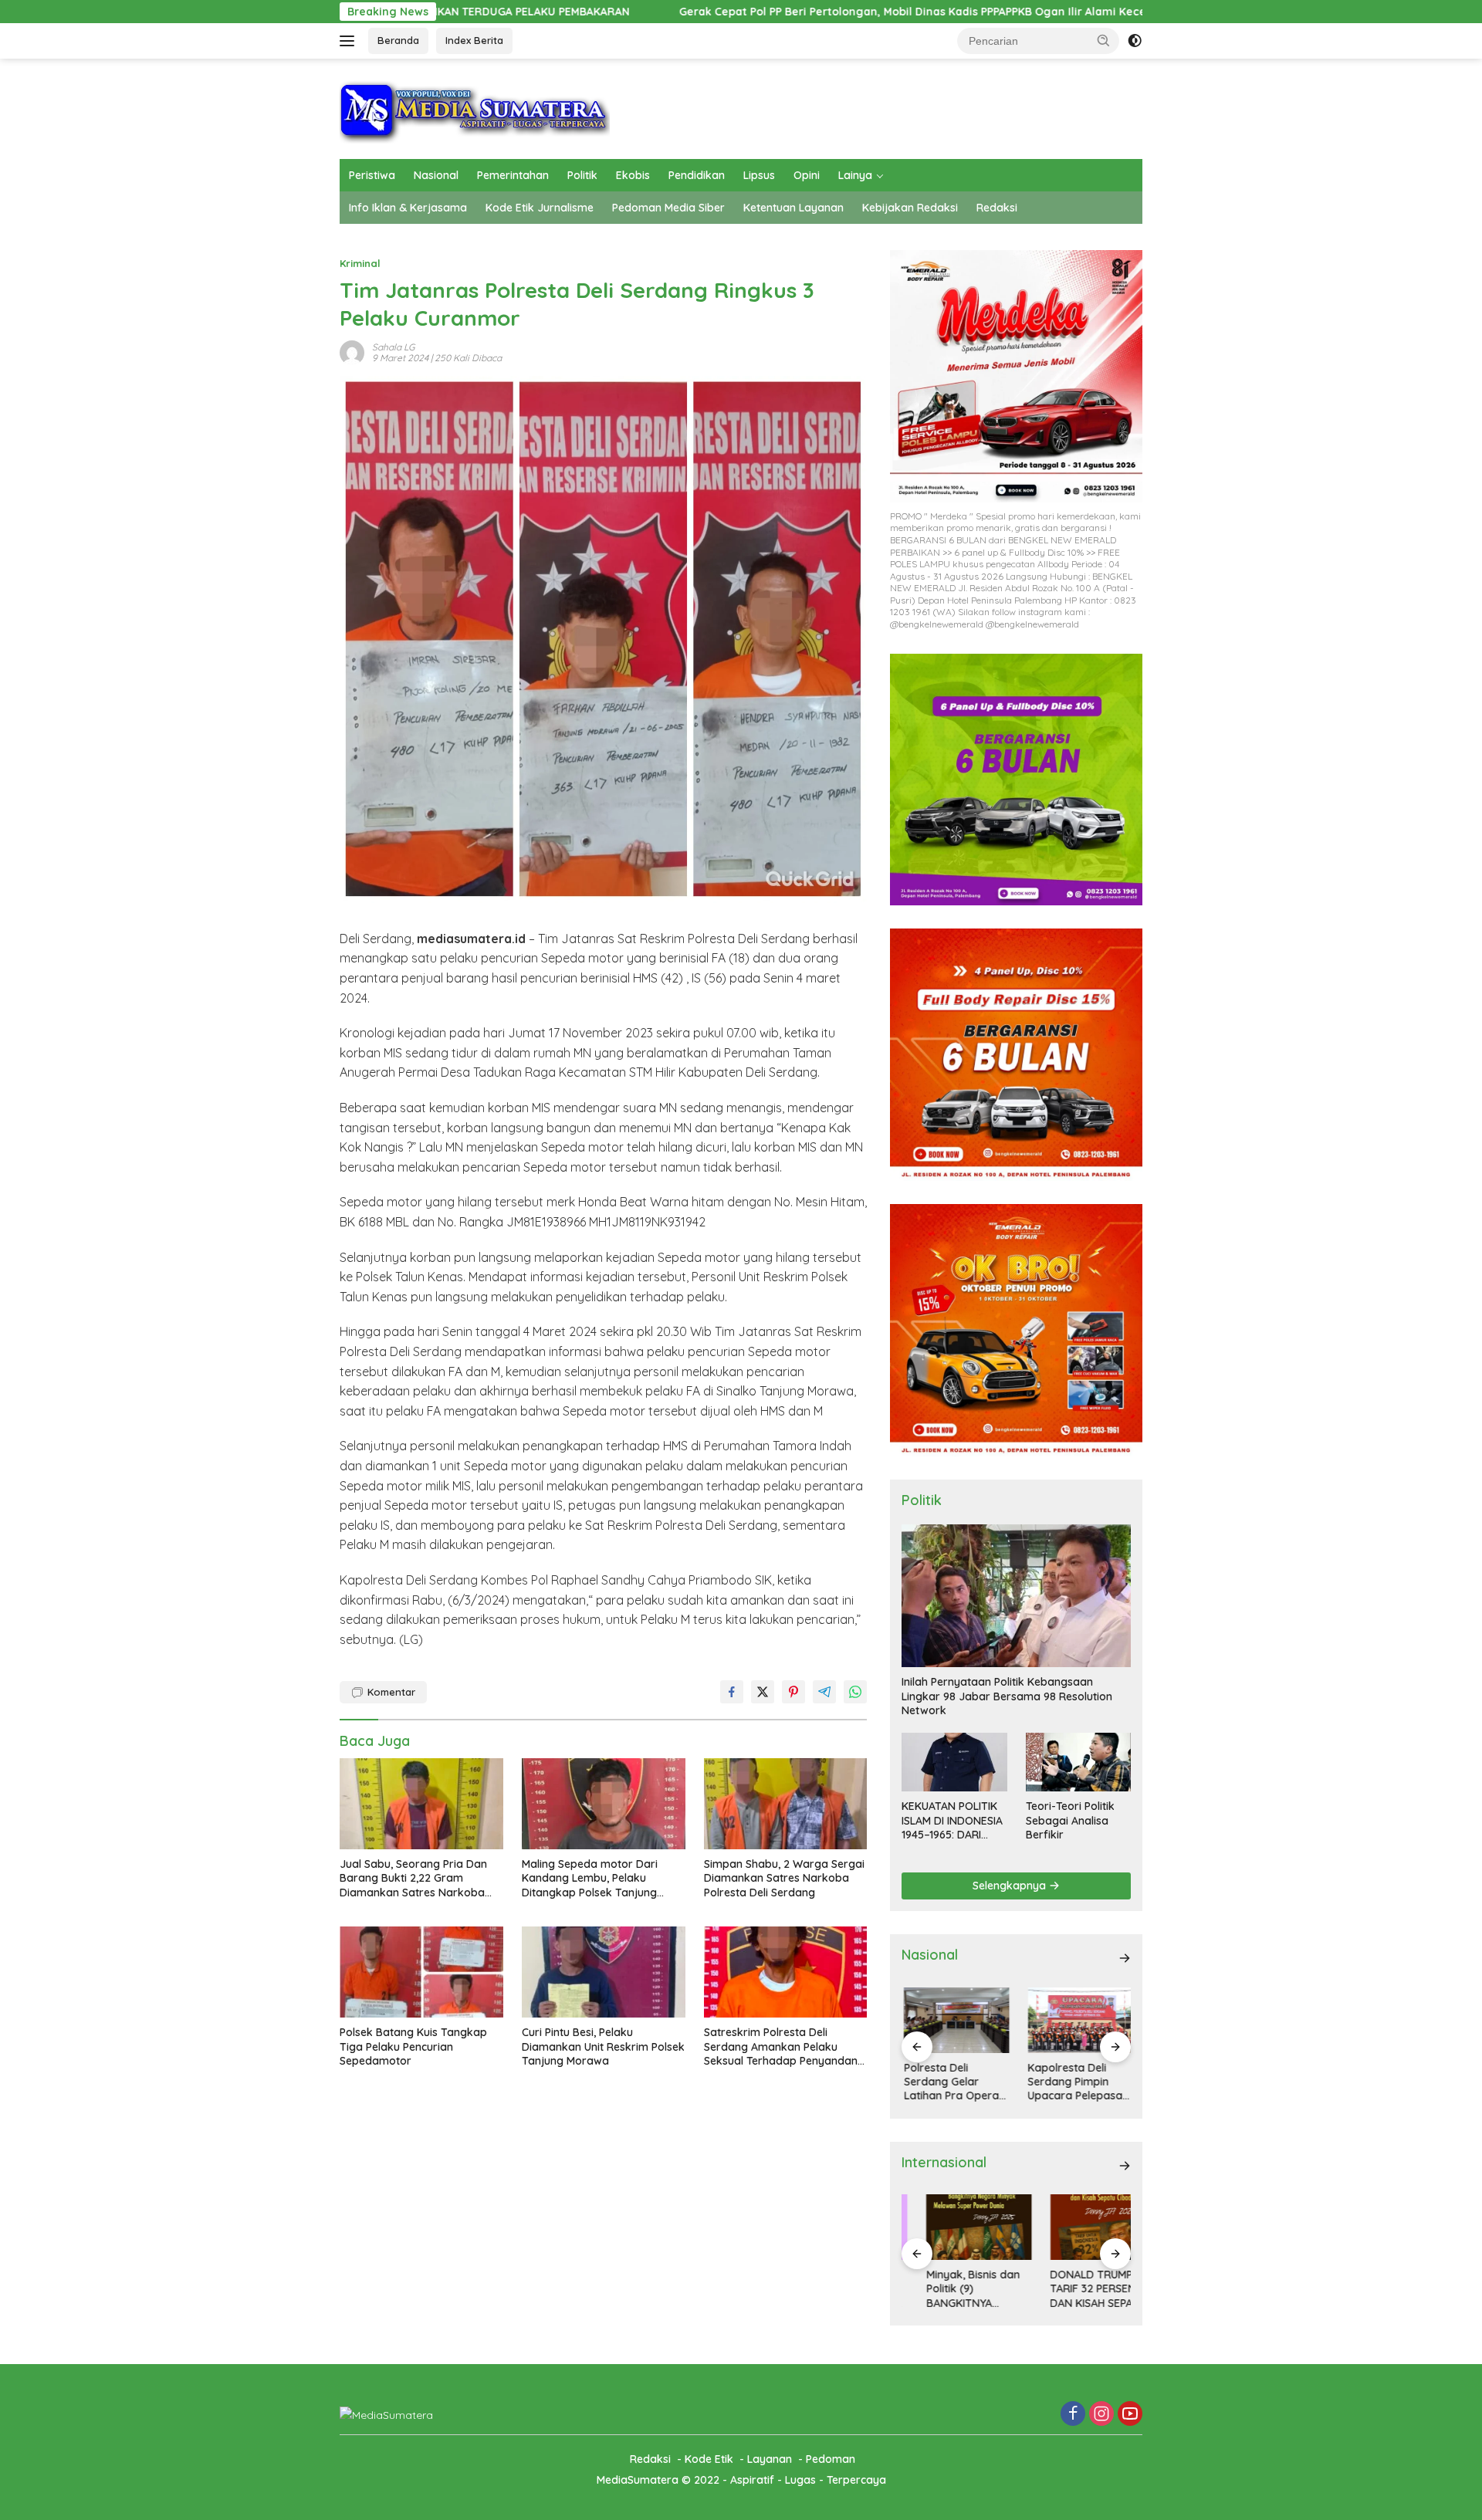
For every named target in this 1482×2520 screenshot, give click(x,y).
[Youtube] (1130, 2415)
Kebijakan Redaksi (910, 208)
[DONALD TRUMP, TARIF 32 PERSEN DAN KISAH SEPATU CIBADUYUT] (1078, 2227)
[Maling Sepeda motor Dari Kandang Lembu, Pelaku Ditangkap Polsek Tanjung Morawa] (604, 1804)
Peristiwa (372, 175)
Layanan (770, 2459)
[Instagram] (1101, 2415)
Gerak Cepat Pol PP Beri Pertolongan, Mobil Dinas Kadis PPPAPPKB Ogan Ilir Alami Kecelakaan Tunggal (771, 12)
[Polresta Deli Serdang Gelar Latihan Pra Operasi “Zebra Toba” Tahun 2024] (954, 2020)
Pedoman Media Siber (668, 208)
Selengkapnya (1011, 1886)
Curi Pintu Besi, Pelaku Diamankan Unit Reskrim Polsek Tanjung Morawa (603, 2046)
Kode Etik (709, 2459)
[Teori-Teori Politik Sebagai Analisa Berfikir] (1078, 1762)
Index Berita (474, 40)
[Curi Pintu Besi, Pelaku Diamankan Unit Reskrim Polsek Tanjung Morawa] (604, 1972)
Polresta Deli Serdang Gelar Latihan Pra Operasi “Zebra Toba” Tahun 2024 (953, 2082)
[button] (1104, 40)
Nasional (436, 175)
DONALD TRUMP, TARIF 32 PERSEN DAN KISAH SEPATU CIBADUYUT (1074, 2289)
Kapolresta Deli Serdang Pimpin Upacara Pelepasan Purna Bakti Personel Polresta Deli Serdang (1076, 2082)
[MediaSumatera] (475, 108)
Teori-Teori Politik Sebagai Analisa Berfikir (1070, 1820)
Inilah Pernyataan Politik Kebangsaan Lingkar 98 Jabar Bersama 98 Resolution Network (1007, 1696)
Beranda (398, 40)
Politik (582, 175)
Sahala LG (393, 347)
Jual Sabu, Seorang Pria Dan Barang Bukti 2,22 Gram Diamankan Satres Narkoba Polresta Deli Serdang (413, 1878)
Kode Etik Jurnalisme (540, 208)
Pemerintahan (513, 175)
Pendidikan (697, 175)
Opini (807, 175)
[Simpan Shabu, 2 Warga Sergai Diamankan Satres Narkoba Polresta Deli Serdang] (786, 1804)
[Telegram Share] (824, 1692)
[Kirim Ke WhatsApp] (855, 1692)
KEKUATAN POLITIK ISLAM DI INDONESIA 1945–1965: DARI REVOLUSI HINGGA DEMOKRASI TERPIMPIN (952, 1820)
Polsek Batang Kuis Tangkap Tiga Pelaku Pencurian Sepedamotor (413, 2046)
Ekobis (633, 175)
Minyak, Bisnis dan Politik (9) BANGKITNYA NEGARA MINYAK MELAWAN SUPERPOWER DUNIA (954, 2289)
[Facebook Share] (732, 1692)
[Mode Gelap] (1135, 41)
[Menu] (350, 41)
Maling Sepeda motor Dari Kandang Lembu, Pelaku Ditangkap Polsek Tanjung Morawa (590, 1878)
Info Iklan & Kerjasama (408, 208)
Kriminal (360, 263)
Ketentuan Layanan (793, 208)
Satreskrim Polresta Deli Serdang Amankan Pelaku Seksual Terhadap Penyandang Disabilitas (784, 2046)
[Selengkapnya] (1125, 1958)
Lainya (855, 175)
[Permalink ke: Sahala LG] (352, 351)
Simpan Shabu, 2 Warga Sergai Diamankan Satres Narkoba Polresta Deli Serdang (784, 1878)
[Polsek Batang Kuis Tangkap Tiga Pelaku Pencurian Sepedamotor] (421, 1972)
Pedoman (831, 2459)
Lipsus (759, 175)
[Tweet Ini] (763, 1692)
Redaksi (997, 208)
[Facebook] (1073, 2415)
